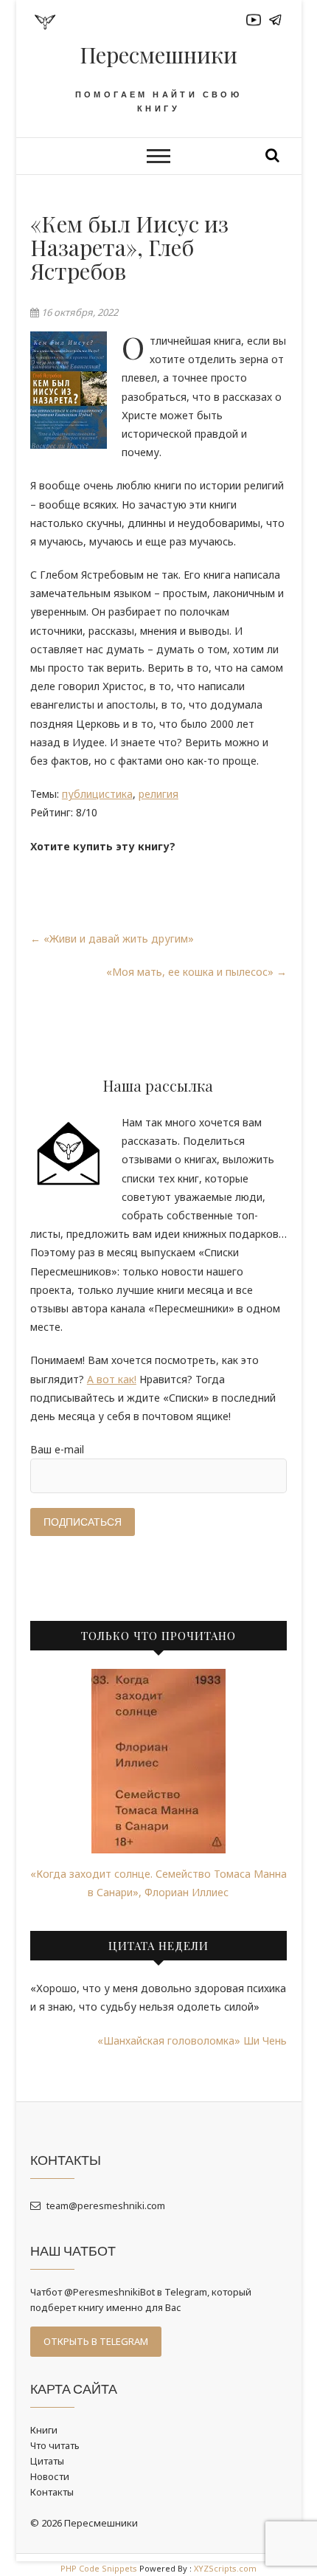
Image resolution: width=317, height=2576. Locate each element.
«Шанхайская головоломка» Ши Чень (192, 2041)
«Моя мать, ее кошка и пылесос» (196, 972)
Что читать (55, 2445)
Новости (50, 2476)
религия (158, 794)
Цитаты (47, 2461)
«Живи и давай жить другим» (112, 939)
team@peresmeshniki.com (105, 2205)
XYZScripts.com (225, 2568)
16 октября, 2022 (79, 312)
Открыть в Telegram (96, 2341)
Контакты (52, 2492)
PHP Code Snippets (99, 2568)
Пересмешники (158, 55)
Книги (44, 2430)
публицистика (97, 794)
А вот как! (112, 1379)
